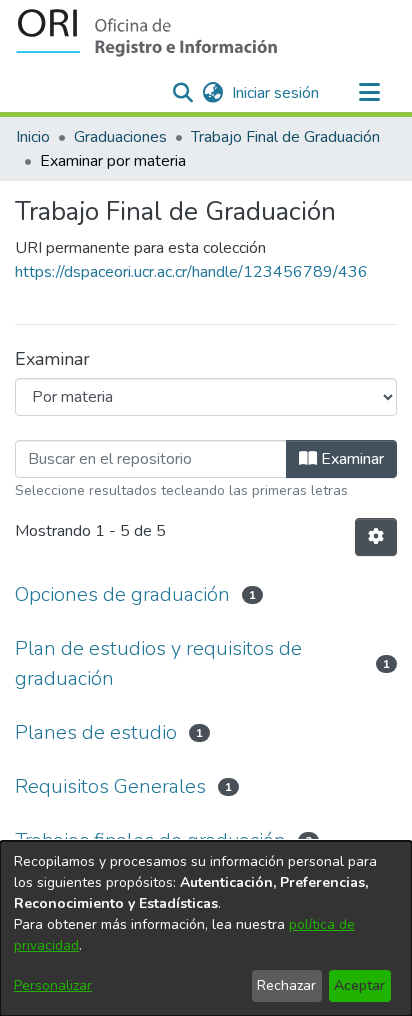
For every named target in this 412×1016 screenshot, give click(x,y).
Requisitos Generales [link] (110, 786)
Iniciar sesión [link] (276, 93)
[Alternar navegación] (369, 93)
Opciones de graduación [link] (122, 594)
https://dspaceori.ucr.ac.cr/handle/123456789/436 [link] (191, 272)
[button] (146, 33)
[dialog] (206, 928)
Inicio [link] (33, 137)
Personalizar (53, 985)
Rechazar (286, 985)
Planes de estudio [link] (96, 732)
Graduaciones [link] (120, 137)
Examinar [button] (350, 459)
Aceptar (359, 985)
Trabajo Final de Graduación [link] (285, 137)
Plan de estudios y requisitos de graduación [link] (158, 663)
